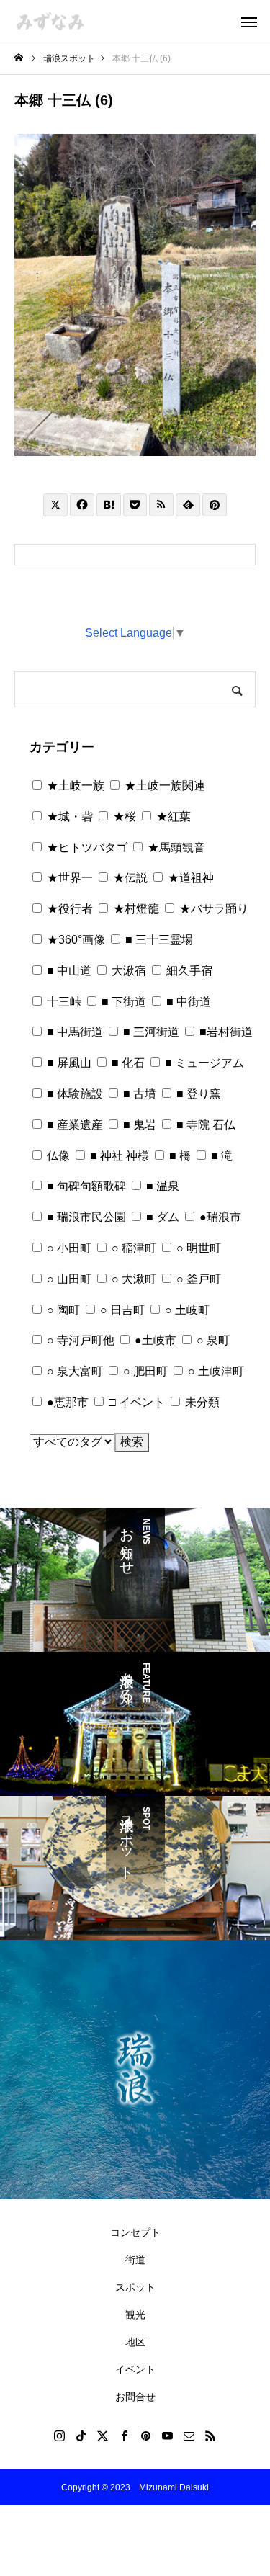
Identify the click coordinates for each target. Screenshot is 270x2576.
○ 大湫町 (132, 1279)
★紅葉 (172, 817)
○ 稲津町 (132, 1248)
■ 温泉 (161, 1186)
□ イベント (135, 1402)
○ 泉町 (212, 1340)
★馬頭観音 (175, 848)
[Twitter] (103, 2436)
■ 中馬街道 (73, 1032)
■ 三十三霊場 (158, 940)
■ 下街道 (122, 1002)
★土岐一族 (74, 786)
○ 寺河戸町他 (79, 1340)
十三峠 (63, 1002)
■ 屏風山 (68, 1063)
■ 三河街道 (150, 1032)
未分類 (201, 1402)
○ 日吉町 (121, 1310)
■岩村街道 (225, 1032)
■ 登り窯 (197, 1094)
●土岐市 (154, 1340)
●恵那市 (66, 1402)
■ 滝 (220, 1156)
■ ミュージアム (203, 1063)
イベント (135, 2369)
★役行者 (68, 909)
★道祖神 (189, 878)
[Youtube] (168, 2436)
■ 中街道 (187, 1002)
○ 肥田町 (144, 1371)
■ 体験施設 (73, 1094)
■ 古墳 (138, 1094)
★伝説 (129, 878)
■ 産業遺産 (73, 1125)
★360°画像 (75, 940)
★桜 (123, 817)
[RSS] (211, 2436)
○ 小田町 (68, 1248)
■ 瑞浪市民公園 (85, 1217)
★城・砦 (68, 817)
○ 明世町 (197, 1248)
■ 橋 (179, 1156)
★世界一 (68, 878)
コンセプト (135, 2232)
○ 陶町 (62, 1310)
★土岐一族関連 (163, 786)
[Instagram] (60, 2436)
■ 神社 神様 (118, 1156)
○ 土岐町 (186, 1310)
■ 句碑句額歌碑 (85, 1186)
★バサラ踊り (212, 909)
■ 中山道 (68, 971)
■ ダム (161, 1217)
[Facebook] (125, 2436)
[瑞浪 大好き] (50, 21)
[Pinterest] (146, 2436)
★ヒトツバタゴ (86, 848)
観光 (135, 2315)
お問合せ (135, 2397)
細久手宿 (188, 971)
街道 (135, 2260)
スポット (135, 2287)
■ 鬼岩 (138, 1125)
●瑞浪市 (219, 1217)
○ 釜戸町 (197, 1279)
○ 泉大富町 (73, 1371)
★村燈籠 (135, 909)
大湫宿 (127, 971)
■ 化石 (127, 1063)
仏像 (57, 1156)
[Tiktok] (81, 2436)
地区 (135, 2342)
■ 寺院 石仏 (204, 1125)
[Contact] (189, 2436)
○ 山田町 (68, 1279)
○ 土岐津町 (215, 1371)
